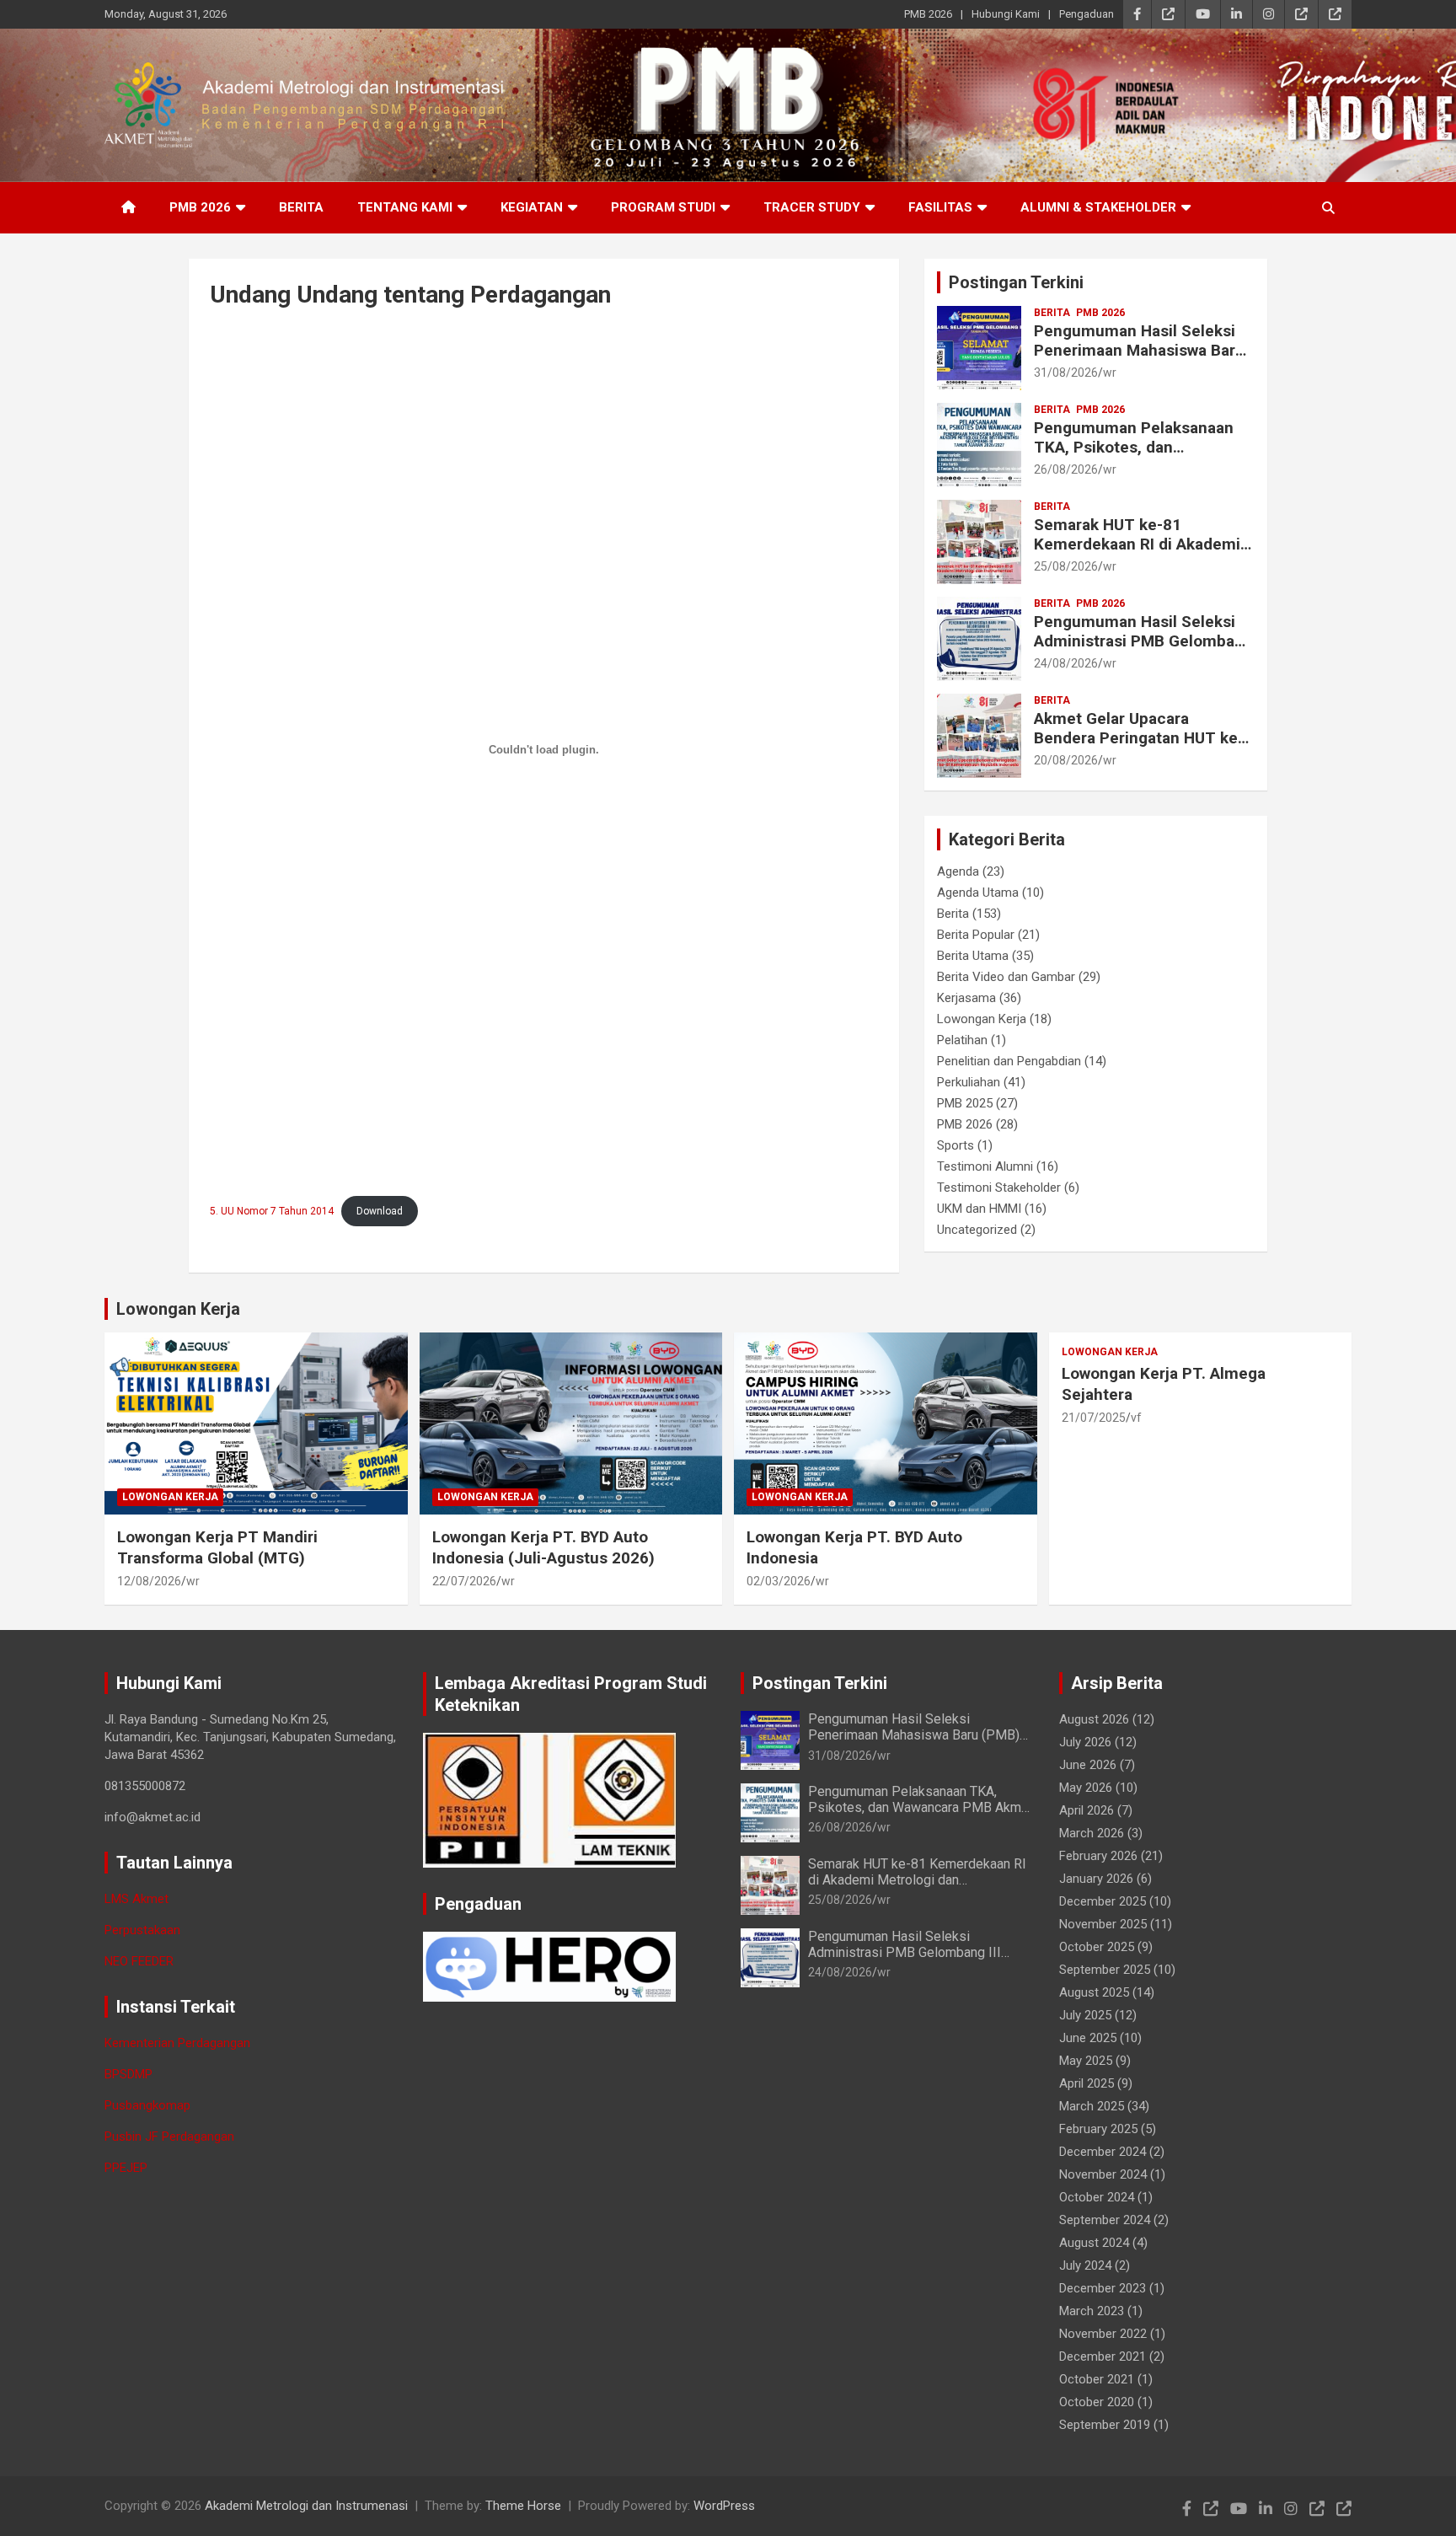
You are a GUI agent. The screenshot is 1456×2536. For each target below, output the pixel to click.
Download (380, 1211)
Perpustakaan (142, 1930)
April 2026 (1087, 1810)
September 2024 (1105, 2220)
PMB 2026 (928, 14)
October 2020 (1097, 2402)
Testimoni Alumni (985, 1166)
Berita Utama (973, 956)
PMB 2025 (965, 1103)
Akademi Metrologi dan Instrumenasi (306, 2506)
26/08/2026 (1066, 469)
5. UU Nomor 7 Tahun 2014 (272, 1211)
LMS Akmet (136, 1899)
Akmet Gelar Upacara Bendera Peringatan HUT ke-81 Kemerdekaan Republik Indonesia (1139, 747)
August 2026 (1094, 1719)
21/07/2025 (1094, 1418)
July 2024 (1085, 2265)
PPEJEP (126, 2168)
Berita (301, 207)
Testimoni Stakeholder (999, 1188)
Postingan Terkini (1016, 282)
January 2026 (1096, 1879)
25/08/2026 (1066, 566)
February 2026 (1098, 1856)
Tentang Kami (405, 207)
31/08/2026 (1066, 373)
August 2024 (1094, 2243)
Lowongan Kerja (982, 1019)
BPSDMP (128, 2074)
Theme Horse (523, 2506)
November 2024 (1103, 2174)
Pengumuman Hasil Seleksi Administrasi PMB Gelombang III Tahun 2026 (1143, 641)
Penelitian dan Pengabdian (1009, 1061)
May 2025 (1086, 2061)
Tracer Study (812, 207)
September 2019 (1105, 2425)
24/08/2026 (1066, 663)
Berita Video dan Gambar (1006, 977)
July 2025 (1085, 2015)
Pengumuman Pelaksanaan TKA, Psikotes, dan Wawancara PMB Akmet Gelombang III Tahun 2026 (1134, 456)
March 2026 (1092, 1833)
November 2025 (1103, 1924)
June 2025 (1088, 2038)
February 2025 (1098, 2129)
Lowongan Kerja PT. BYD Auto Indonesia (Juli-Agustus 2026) (543, 1547)
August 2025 (1094, 1992)
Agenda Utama (978, 893)
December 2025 (1103, 1901)
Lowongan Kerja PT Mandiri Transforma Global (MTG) (217, 1547)
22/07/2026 (464, 1581)
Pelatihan (962, 1040)
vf (1136, 1418)
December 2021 (1103, 2356)
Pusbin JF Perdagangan (169, 2137)
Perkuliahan (969, 1082)
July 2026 (1085, 1742)
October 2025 (1097, 1947)
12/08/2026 (149, 1581)
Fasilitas (940, 207)
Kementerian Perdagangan (177, 2043)
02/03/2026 (779, 1581)
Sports (955, 1145)
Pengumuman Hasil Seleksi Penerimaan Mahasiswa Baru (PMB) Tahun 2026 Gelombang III (1139, 359)
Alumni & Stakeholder (1098, 207)
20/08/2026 (1066, 760)
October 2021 (1097, 2379)
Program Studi (663, 207)
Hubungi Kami (1006, 14)
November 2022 (1103, 2334)
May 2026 (1086, 1788)
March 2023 (1092, 2311)
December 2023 (1103, 2288)
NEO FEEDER (139, 1961)
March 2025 (1092, 2106)
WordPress (724, 2506)
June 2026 (1088, 1765)
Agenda (958, 871)
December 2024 (1103, 2152)
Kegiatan (532, 207)
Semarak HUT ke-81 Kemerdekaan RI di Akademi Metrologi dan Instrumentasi (1138, 544)
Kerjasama (966, 998)
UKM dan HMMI (979, 1209)
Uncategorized (977, 1230)
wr (1110, 373)
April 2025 (1087, 2083)
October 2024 (1097, 2197)
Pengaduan (1087, 14)
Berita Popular (976, 935)
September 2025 (1105, 1970)
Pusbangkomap (147, 2105)
